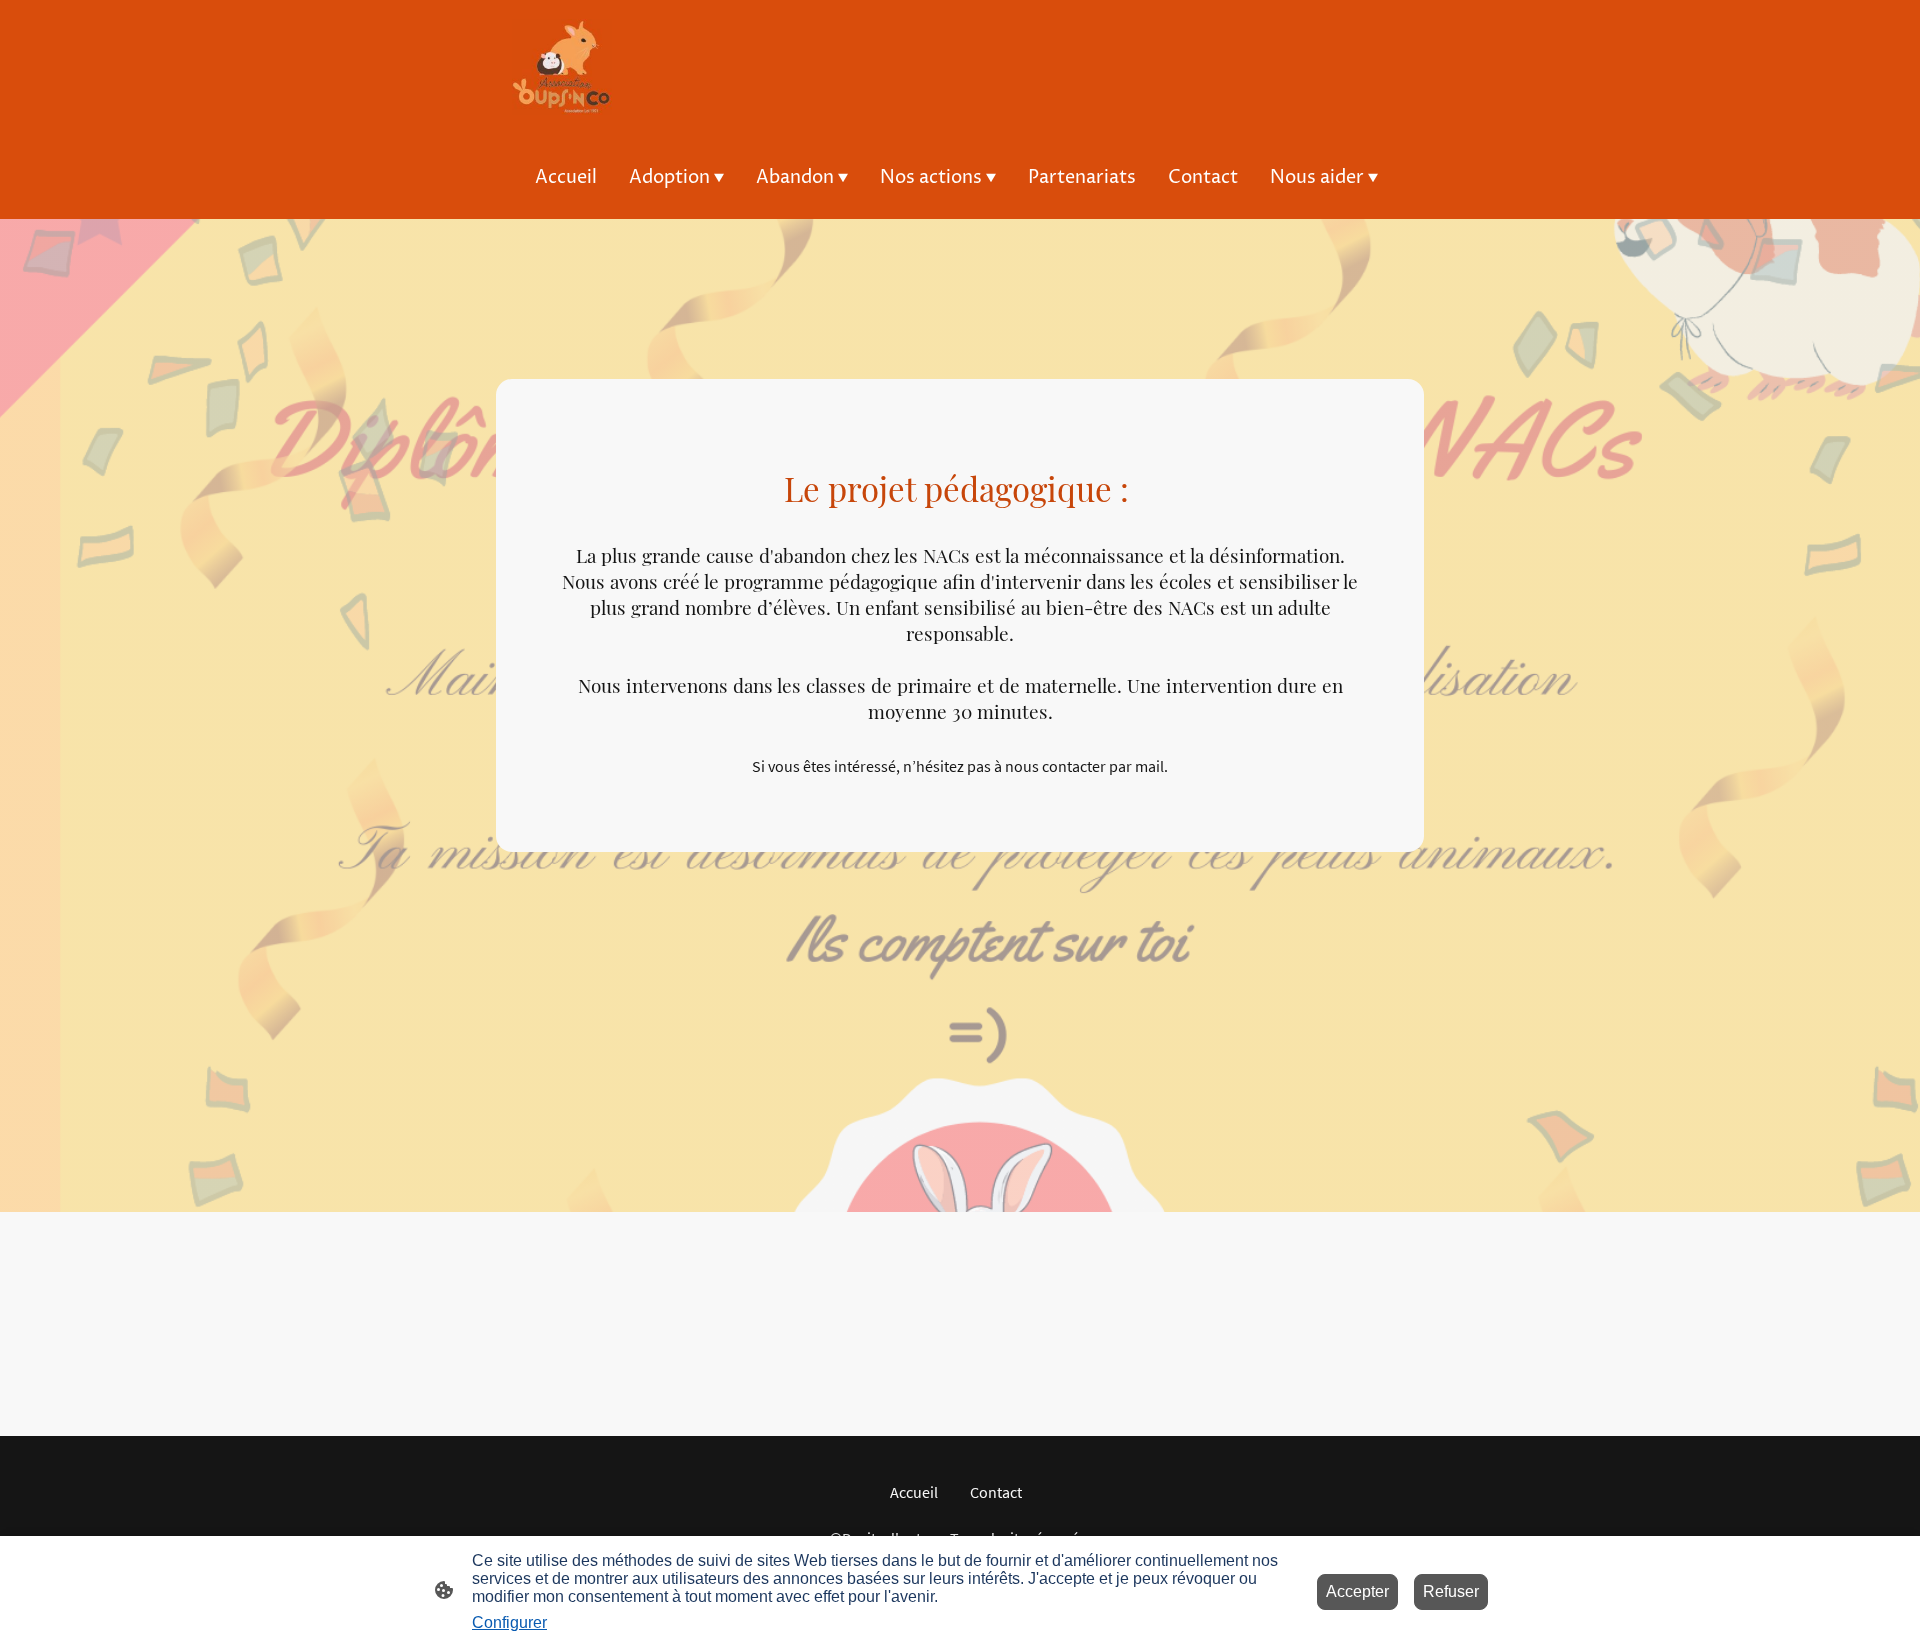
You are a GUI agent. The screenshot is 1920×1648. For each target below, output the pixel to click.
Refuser (1451, 1591)
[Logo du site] (562, 67)
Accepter (1357, 1591)
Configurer (509, 1622)
